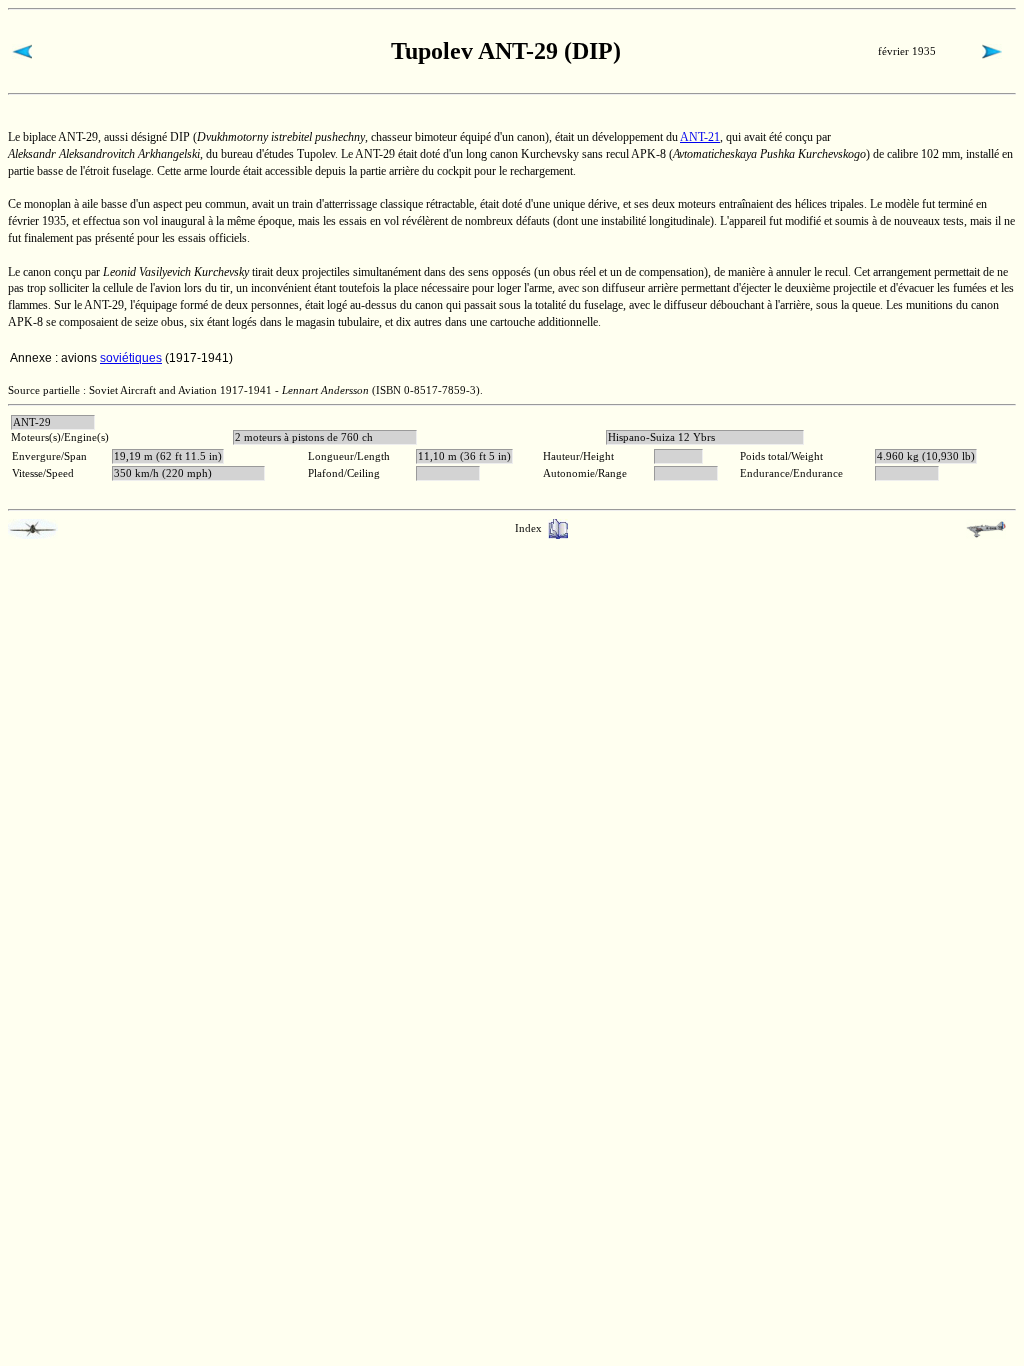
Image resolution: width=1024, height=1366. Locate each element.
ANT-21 (700, 137)
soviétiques (131, 358)
